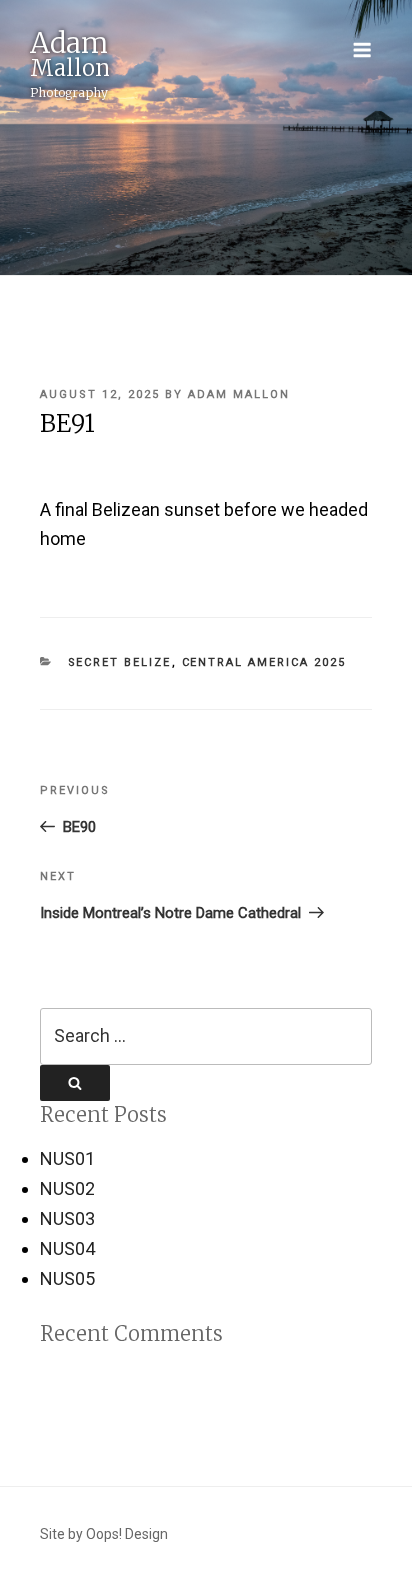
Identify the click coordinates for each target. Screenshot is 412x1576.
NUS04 (67, 1248)
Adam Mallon (239, 394)
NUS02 (67, 1188)
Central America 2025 (264, 662)
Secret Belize (120, 662)
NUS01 (67, 1158)
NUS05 (67, 1278)
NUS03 (67, 1218)
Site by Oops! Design (104, 1534)
